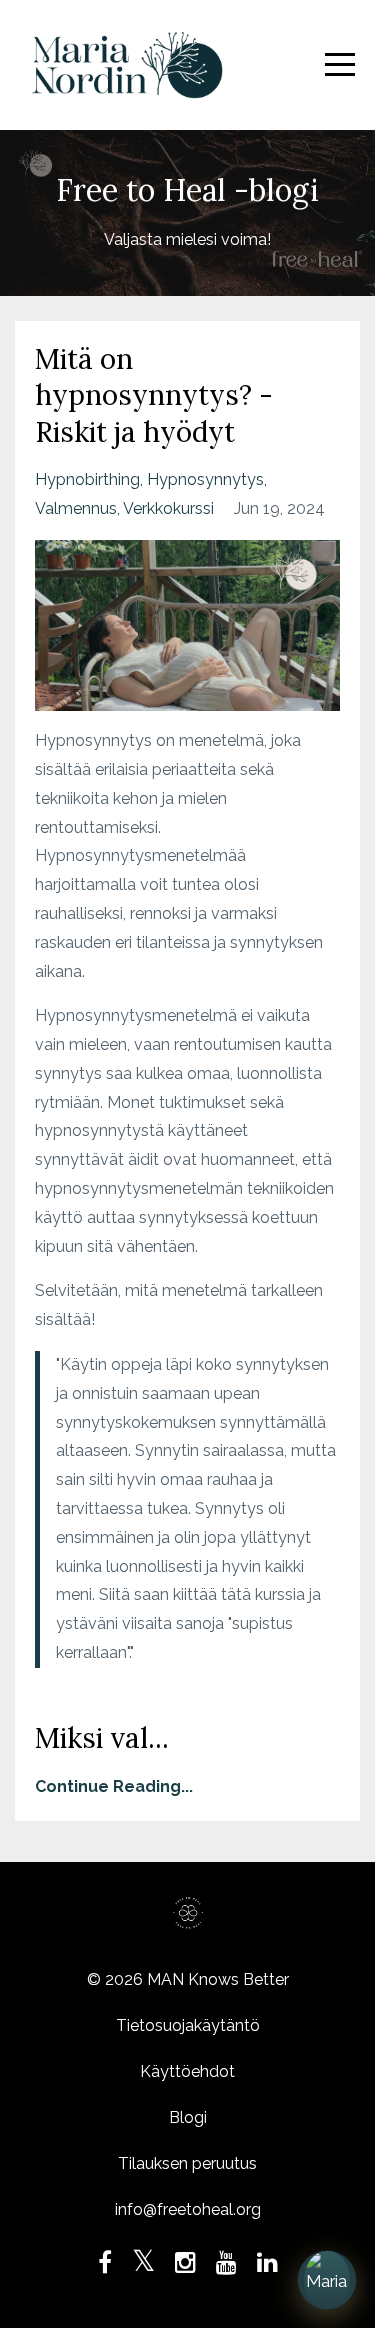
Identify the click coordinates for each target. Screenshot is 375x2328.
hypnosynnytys (205, 479)
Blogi (188, 2117)
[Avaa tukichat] (327, 2280)
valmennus (76, 508)
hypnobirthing (87, 479)
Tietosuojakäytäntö (188, 2025)
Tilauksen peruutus (187, 2163)
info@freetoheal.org (188, 2209)
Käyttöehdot (187, 2071)
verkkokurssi (168, 508)
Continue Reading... (114, 1786)
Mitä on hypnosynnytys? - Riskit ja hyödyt (154, 395)
